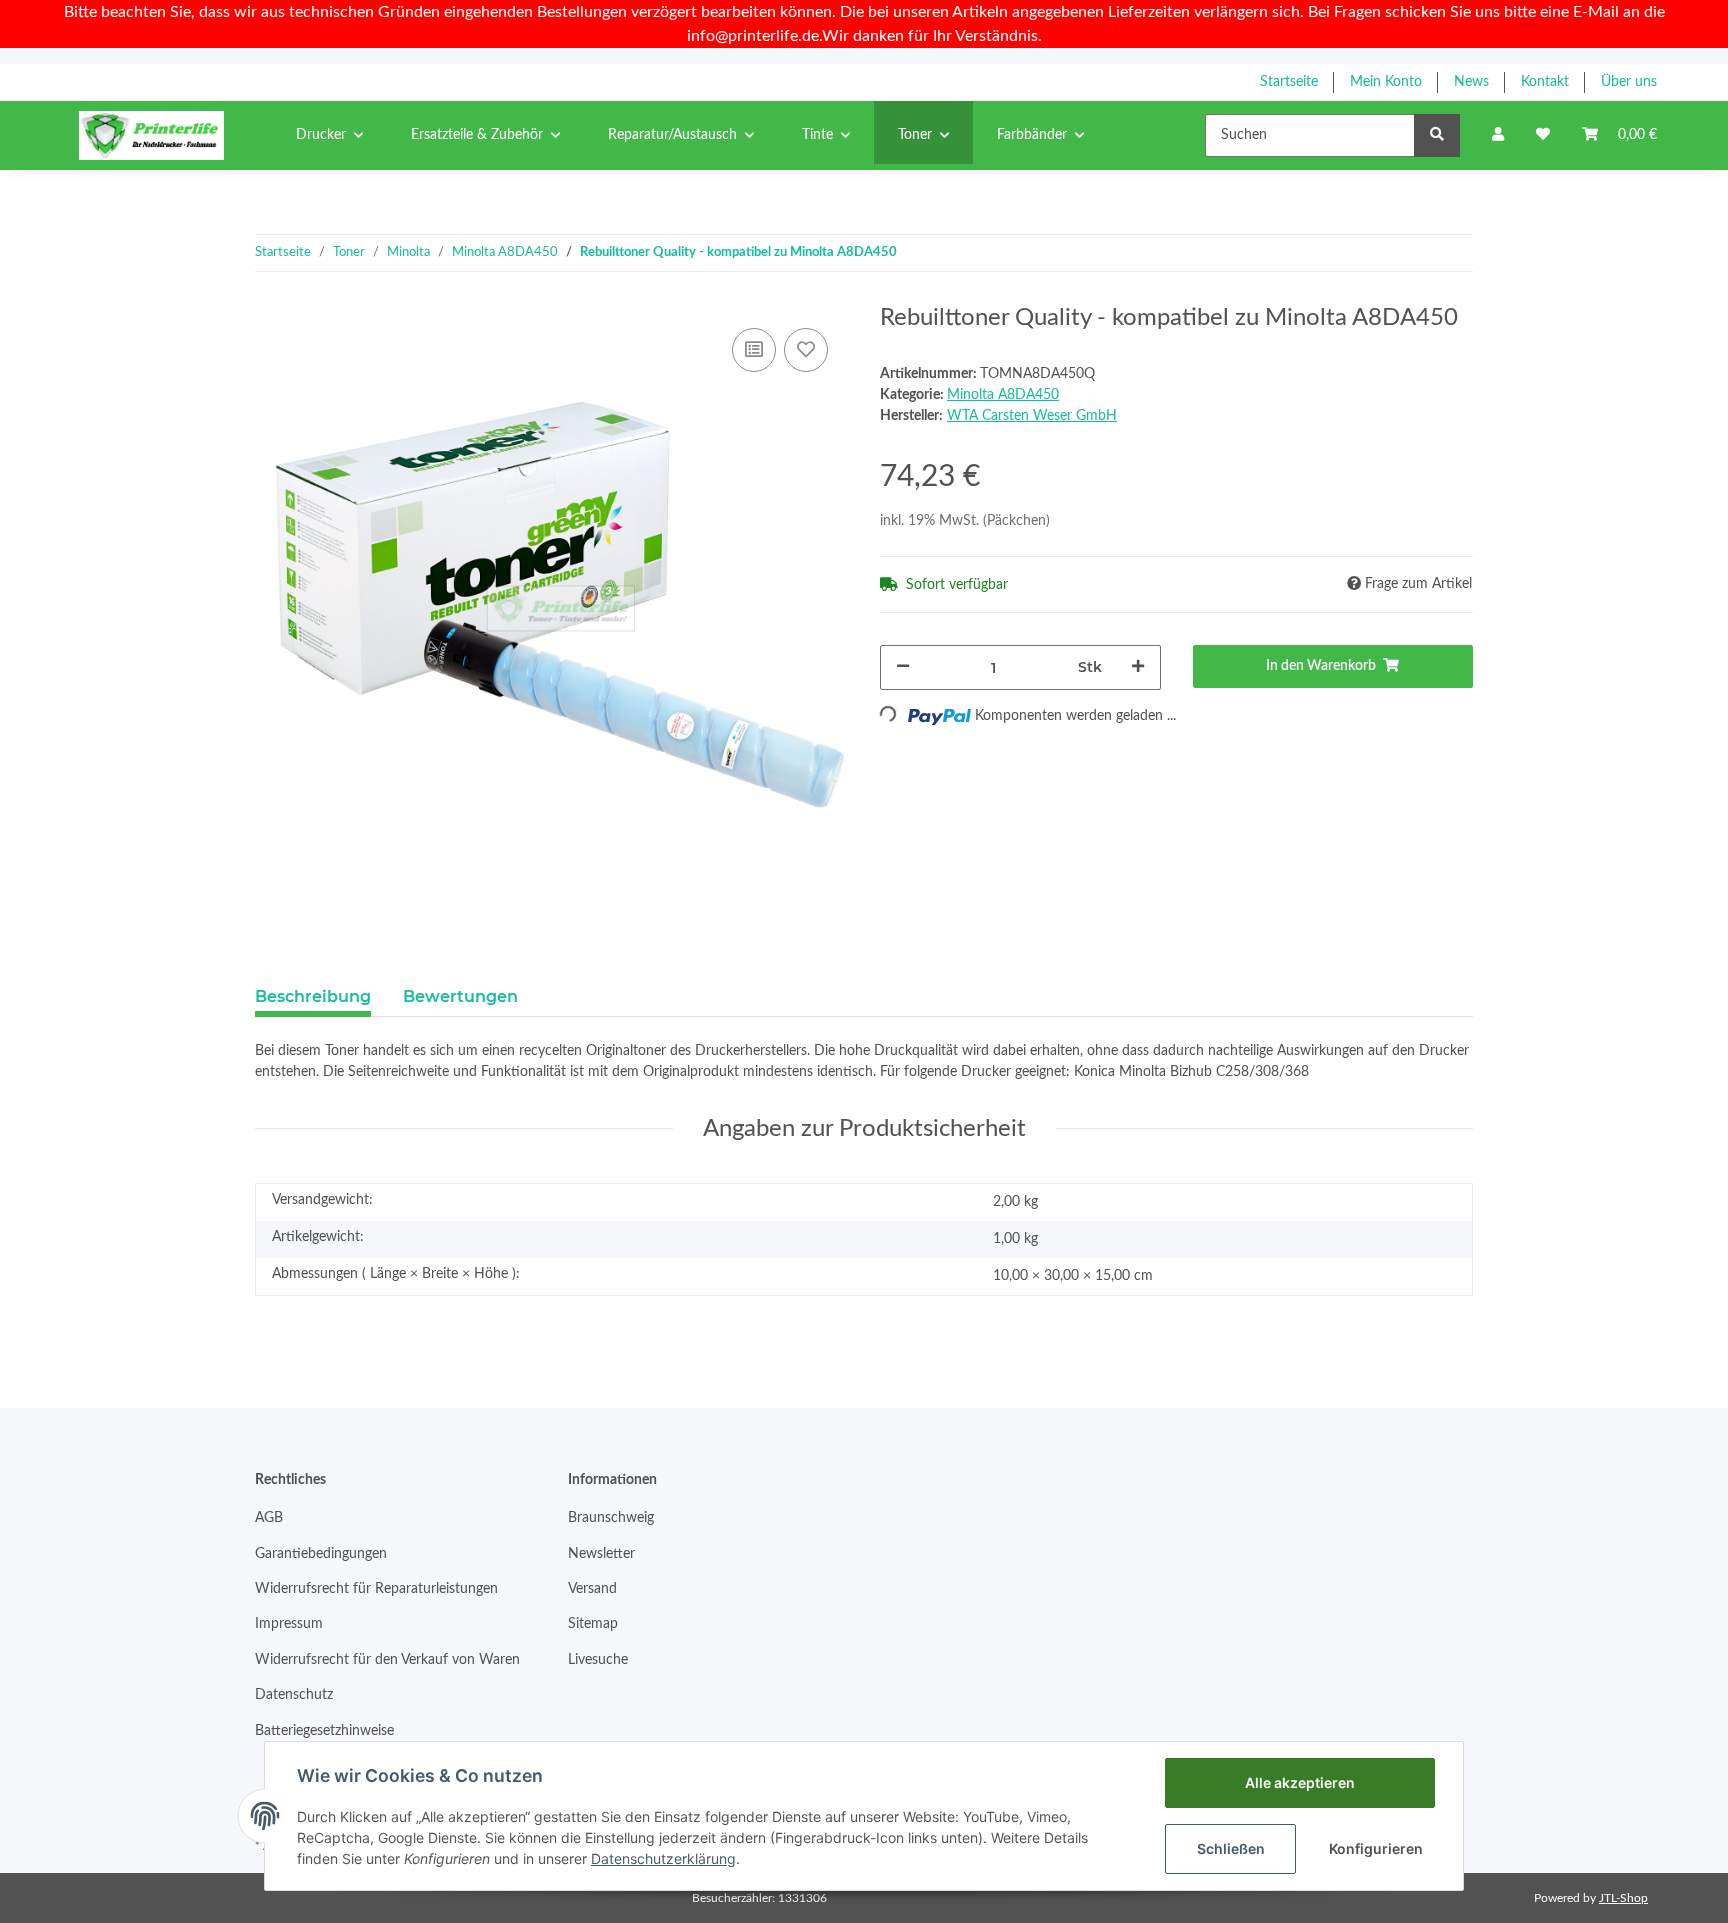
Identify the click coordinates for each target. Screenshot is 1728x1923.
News (1471, 82)
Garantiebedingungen (321, 1554)
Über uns (1629, 82)
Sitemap (593, 1624)
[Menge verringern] (903, 667)
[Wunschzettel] (1543, 135)
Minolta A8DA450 (1003, 395)
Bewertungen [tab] (460, 996)
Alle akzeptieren (1300, 1782)
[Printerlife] (151, 135)
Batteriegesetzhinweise (324, 1731)
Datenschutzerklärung (663, 1858)
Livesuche (598, 1660)
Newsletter (601, 1554)
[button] (1498, 135)
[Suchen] (1437, 135)
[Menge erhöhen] (1138, 667)
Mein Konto (1386, 82)
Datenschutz (294, 1695)
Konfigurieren (1376, 1848)
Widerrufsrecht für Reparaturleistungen (376, 1589)
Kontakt (1545, 82)
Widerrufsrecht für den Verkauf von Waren (387, 1660)
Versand (592, 1589)
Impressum (289, 1624)
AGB (269, 1518)
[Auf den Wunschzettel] (806, 350)
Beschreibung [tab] (313, 996)
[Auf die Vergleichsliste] (754, 350)
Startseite (1289, 82)
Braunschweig (611, 1518)
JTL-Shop (1623, 1898)
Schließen (1231, 1848)
